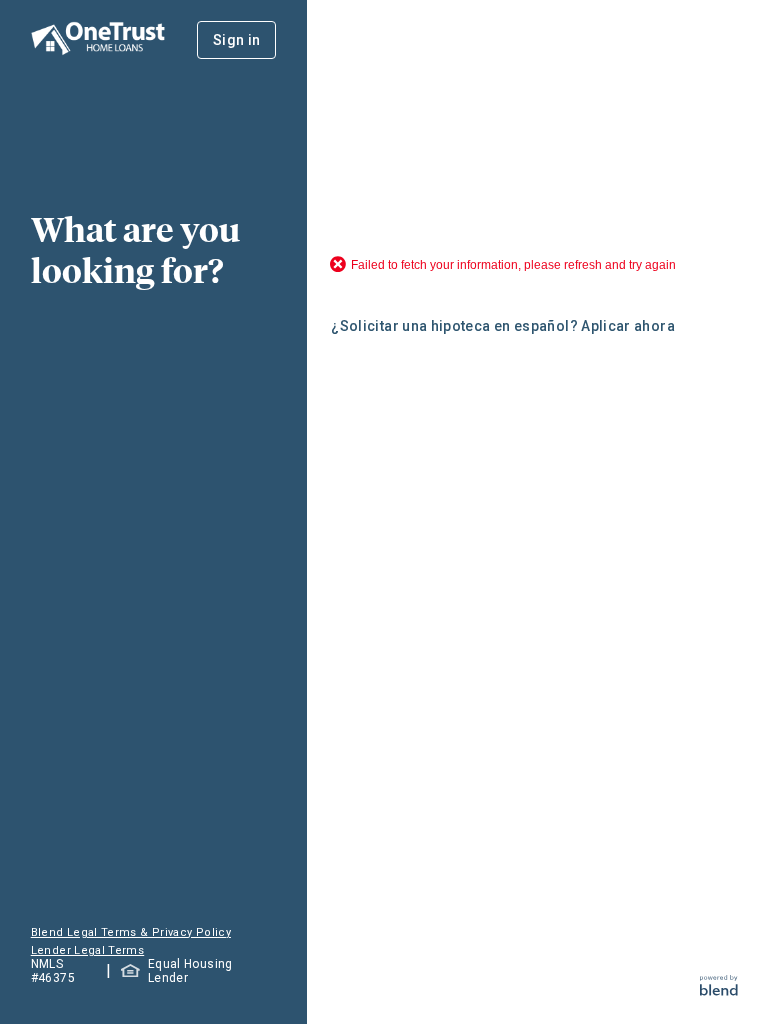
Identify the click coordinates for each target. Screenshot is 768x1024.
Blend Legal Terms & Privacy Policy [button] (131, 932)
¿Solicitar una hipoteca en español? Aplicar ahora (503, 326)
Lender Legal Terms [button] (87, 950)
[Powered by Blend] (719, 990)
